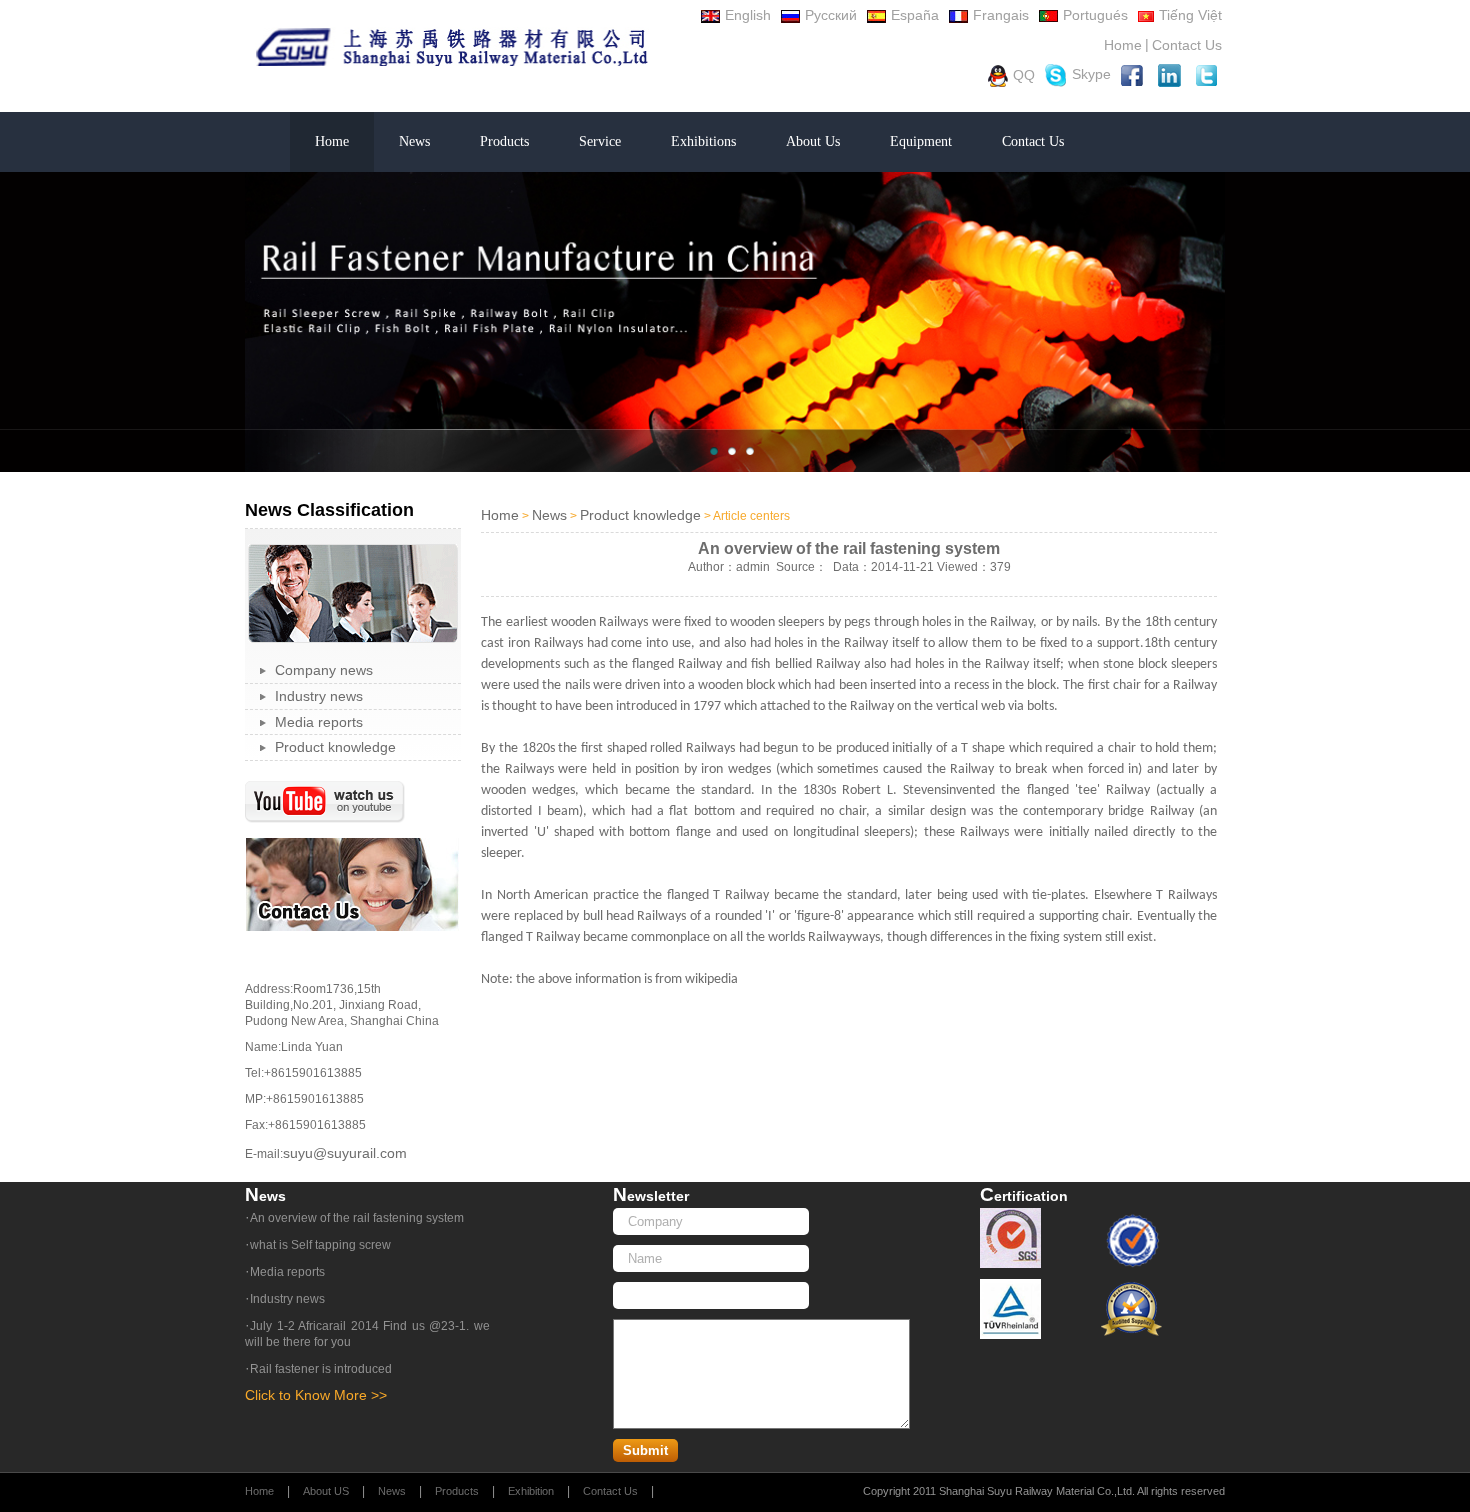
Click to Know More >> (316, 1395)
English (748, 15)
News (414, 141)
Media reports (319, 722)
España (915, 15)
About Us (813, 141)
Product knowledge (335, 747)
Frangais (1001, 15)
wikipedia (711, 979)
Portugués (1095, 15)
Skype (1091, 74)
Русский (831, 15)
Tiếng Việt (1190, 15)
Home (1123, 45)
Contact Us (1187, 45)
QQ (1024, 74)
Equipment (921, 141)
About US (326, 1491)
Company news (324, 670)
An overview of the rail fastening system (357, 1218)
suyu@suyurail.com (345, 1153)
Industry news (319, 696)
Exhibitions (703, 141)
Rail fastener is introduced (321, 1369)
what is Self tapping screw (320, 1245)
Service (600, 141)
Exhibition (531, 1491)
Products (504, 141)
